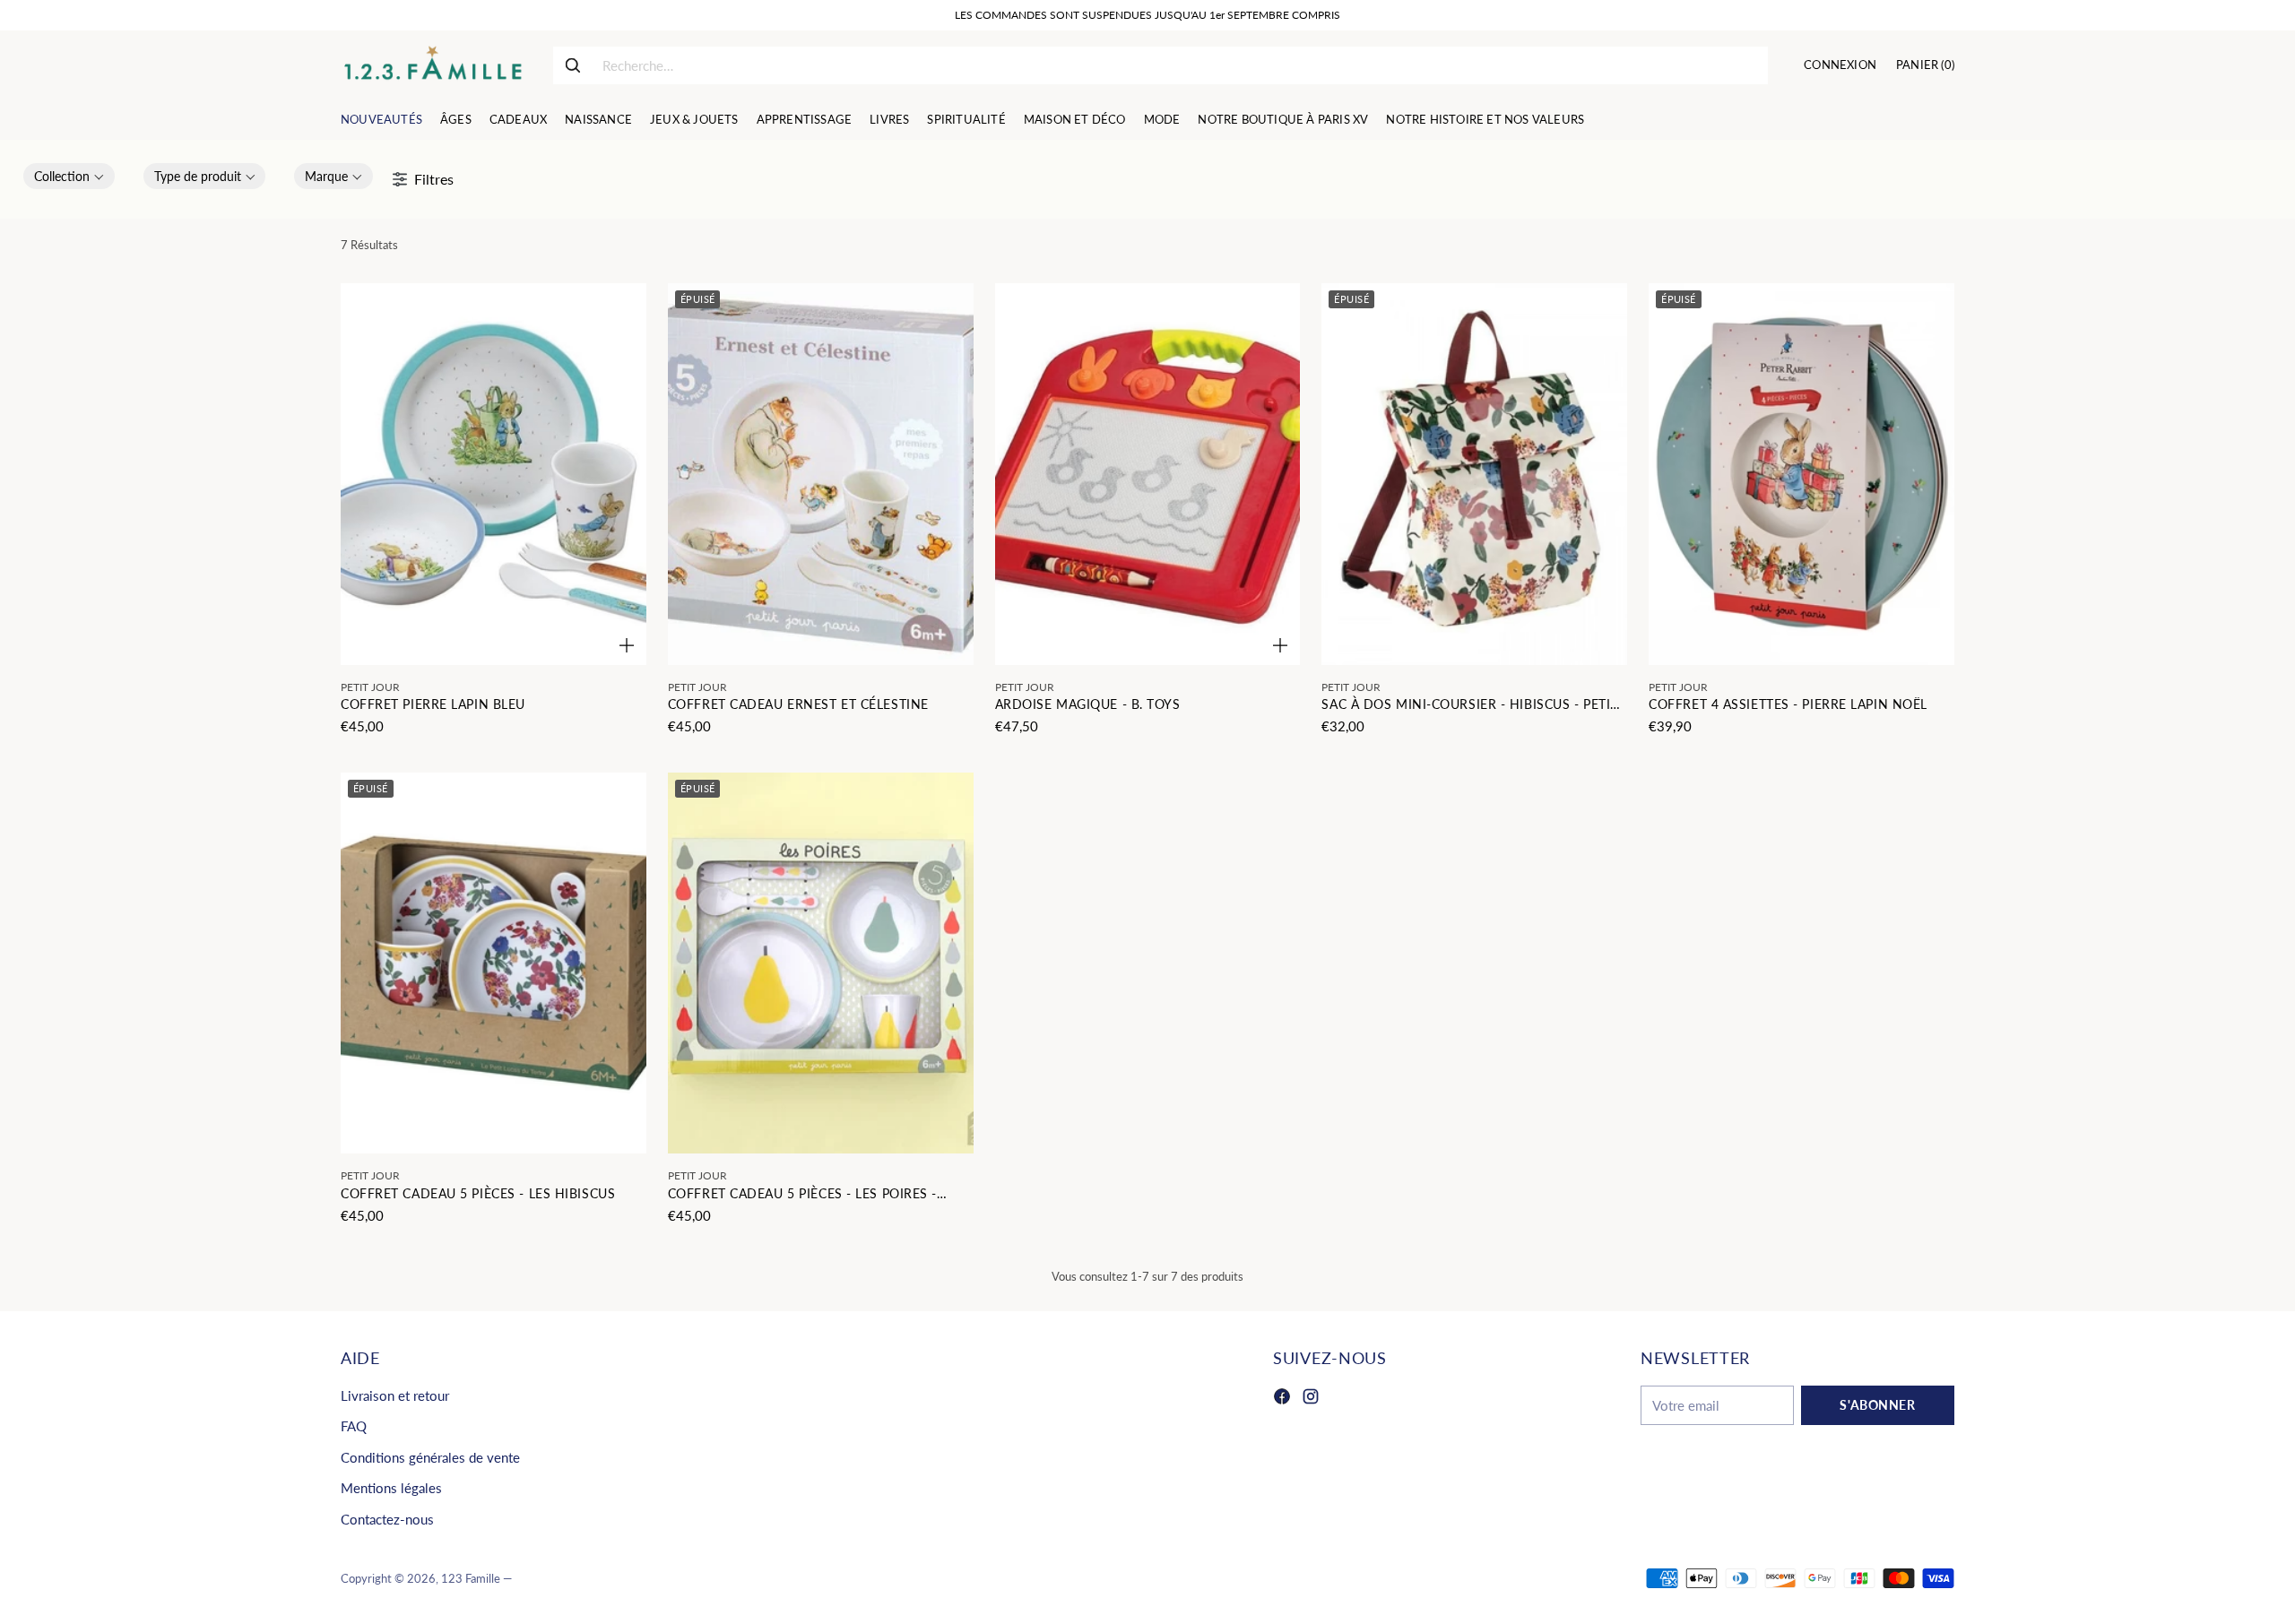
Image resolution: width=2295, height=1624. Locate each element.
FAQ (354, 1426)
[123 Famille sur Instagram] (1311, 1399)
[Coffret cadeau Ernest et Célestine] (821, 474)
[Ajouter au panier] (627, 645)
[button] (69, 176)
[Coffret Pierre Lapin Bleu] (494, 474)
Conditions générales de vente (430, 1457)
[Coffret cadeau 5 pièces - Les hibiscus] (494, 963)
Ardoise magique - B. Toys (1088, 704)
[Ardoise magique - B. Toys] (1148, 474)
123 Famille (471, 1578)
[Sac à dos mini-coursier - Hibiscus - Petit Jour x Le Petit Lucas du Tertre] (1474, 474)
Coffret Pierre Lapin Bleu (433, 704)
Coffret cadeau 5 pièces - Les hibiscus (478, 1193)
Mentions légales (391, 1488)
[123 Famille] (433, 65)
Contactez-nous (387, 1519)
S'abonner (1877, 1405)
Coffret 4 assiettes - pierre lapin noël (1788, 704)
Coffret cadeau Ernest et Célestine (798, 704)
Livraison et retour (395, 1395)
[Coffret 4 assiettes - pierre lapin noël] (1801, 474)
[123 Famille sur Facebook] (1282, 1399)
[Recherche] (573, 65)
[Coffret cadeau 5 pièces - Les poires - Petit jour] (821, 963)
